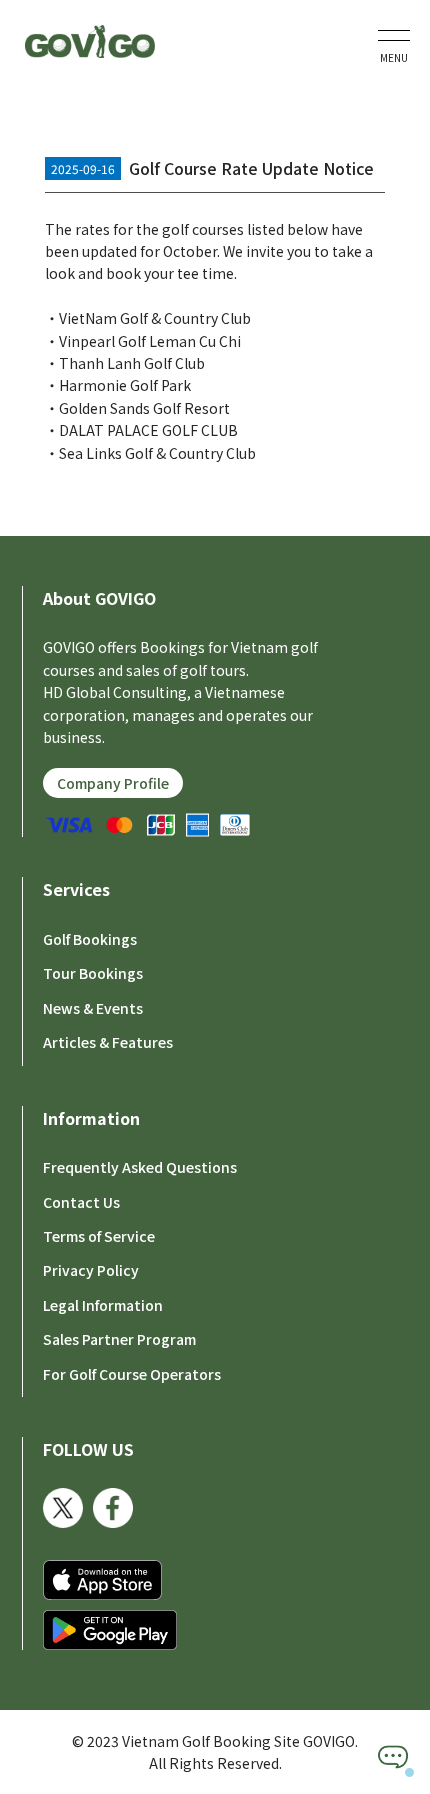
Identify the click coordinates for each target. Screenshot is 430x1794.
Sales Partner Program (119, 1339)
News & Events (93, 1008)
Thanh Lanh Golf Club (132, 363)
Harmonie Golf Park (125, 385)
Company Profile (113, 783)
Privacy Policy (91, 1270)
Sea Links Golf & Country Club (157, 453)
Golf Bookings (90, 939)
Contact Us (81, 1202)
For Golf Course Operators (132, 1374)
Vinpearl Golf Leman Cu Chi (150, 341)
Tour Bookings (93, 973)
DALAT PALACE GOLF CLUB (148, 430)
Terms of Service (99, 1236)
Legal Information (103, 1305)
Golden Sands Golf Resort (144, 408)
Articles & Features (108, 1042)
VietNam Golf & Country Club (155, 318)
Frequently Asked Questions (140, 1167)
